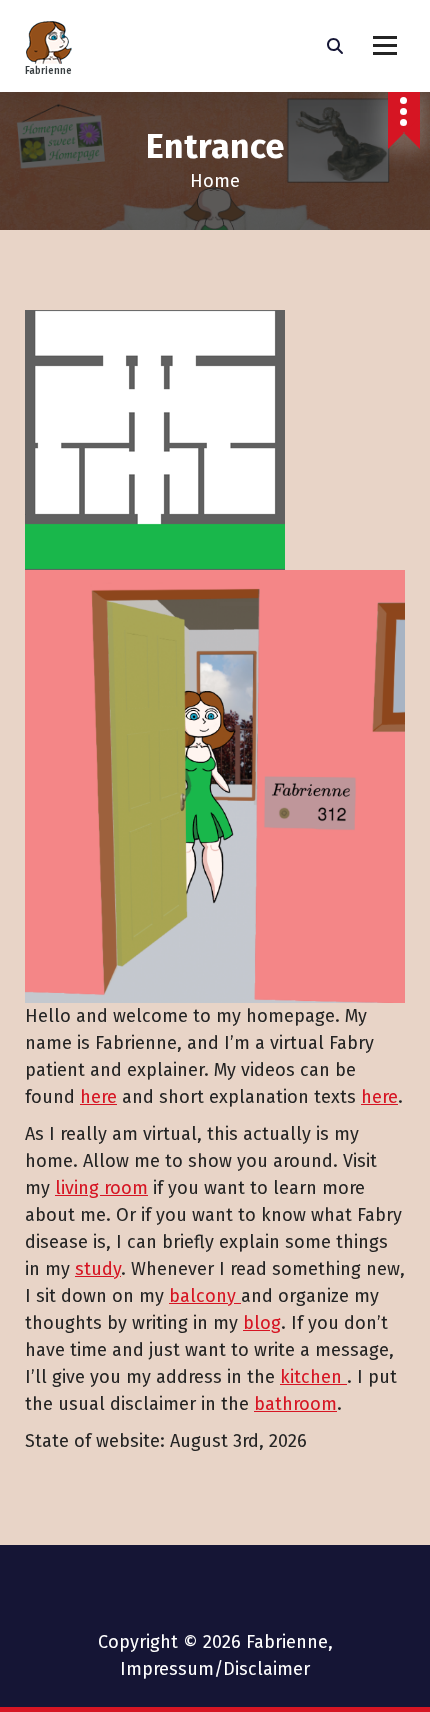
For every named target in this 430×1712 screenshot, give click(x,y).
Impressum (167, 1669)
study (98, 1269)
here (98, 1097)
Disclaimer (266, 1669)
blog (262, 1323)
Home (215, 181)
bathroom (295, 1404)
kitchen (313, 1377)
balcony (205, 1296)
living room (101, 1188)
